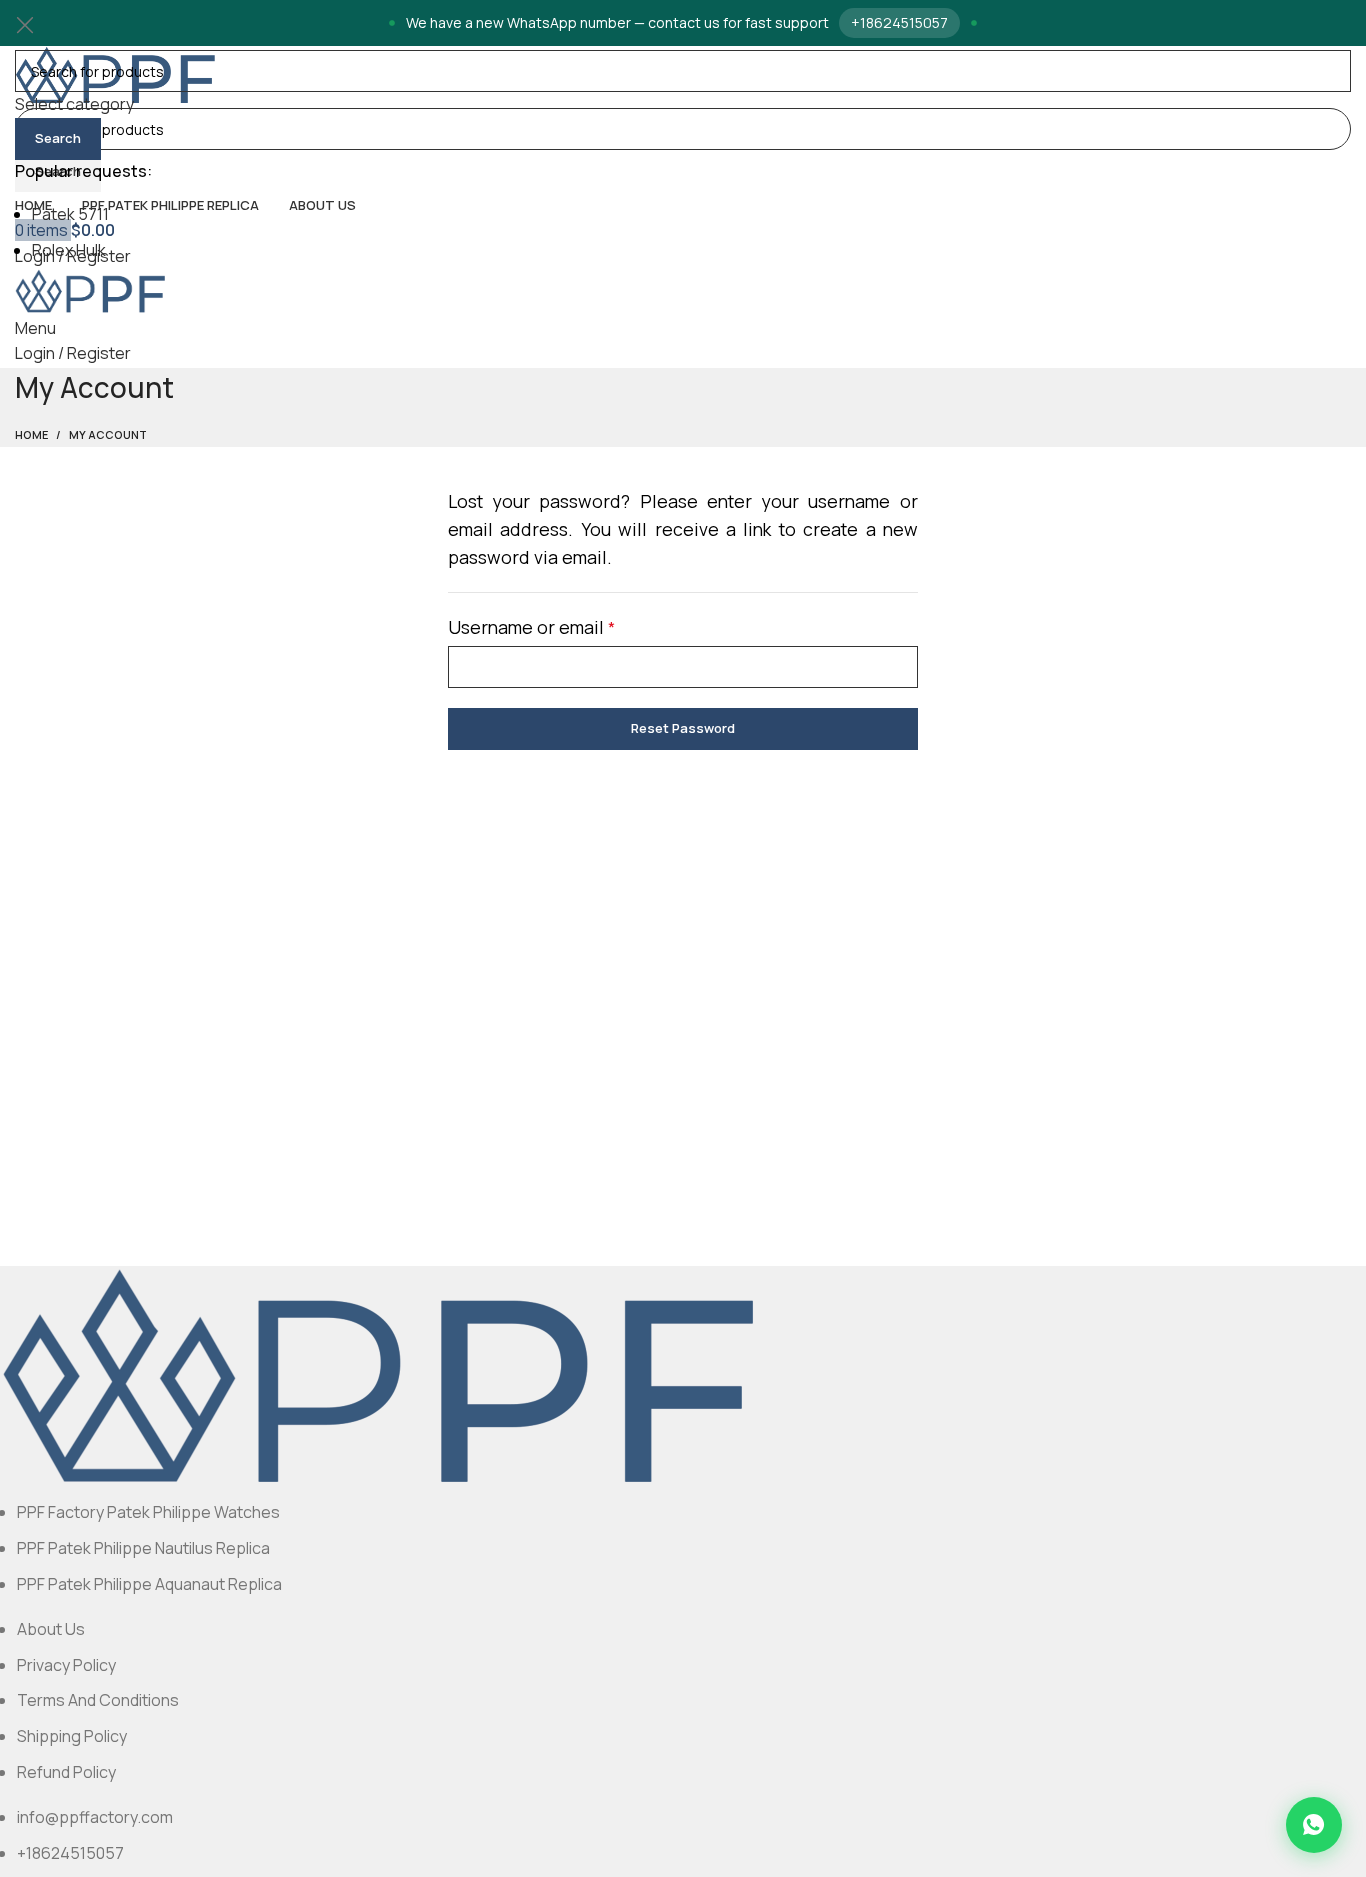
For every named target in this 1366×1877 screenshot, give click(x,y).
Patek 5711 (70, 214)
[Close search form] (25, 25)
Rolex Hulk (69, 250)
